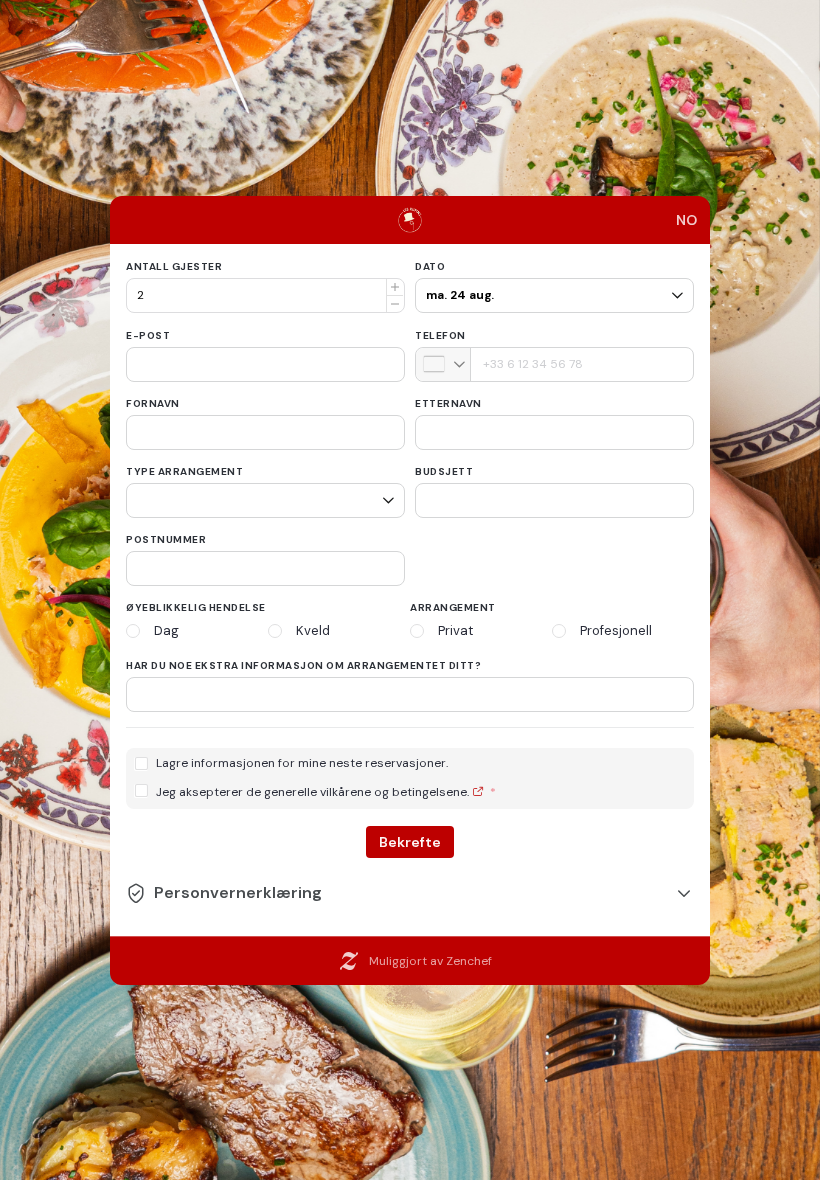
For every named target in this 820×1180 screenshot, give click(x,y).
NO (686, 220)
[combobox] (443, 364)
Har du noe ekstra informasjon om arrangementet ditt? (303, 665)
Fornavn (153, 403)
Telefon (440, 335)
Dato (430, 266)
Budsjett (444, 471)
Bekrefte (410, 842)
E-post (148, 335)
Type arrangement (184, 471)
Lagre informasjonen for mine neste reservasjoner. (302, 763)
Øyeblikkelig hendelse (196, 607)
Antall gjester (174, 266)
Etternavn (448, 403)
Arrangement (453, 607)
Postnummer (166, 539)
